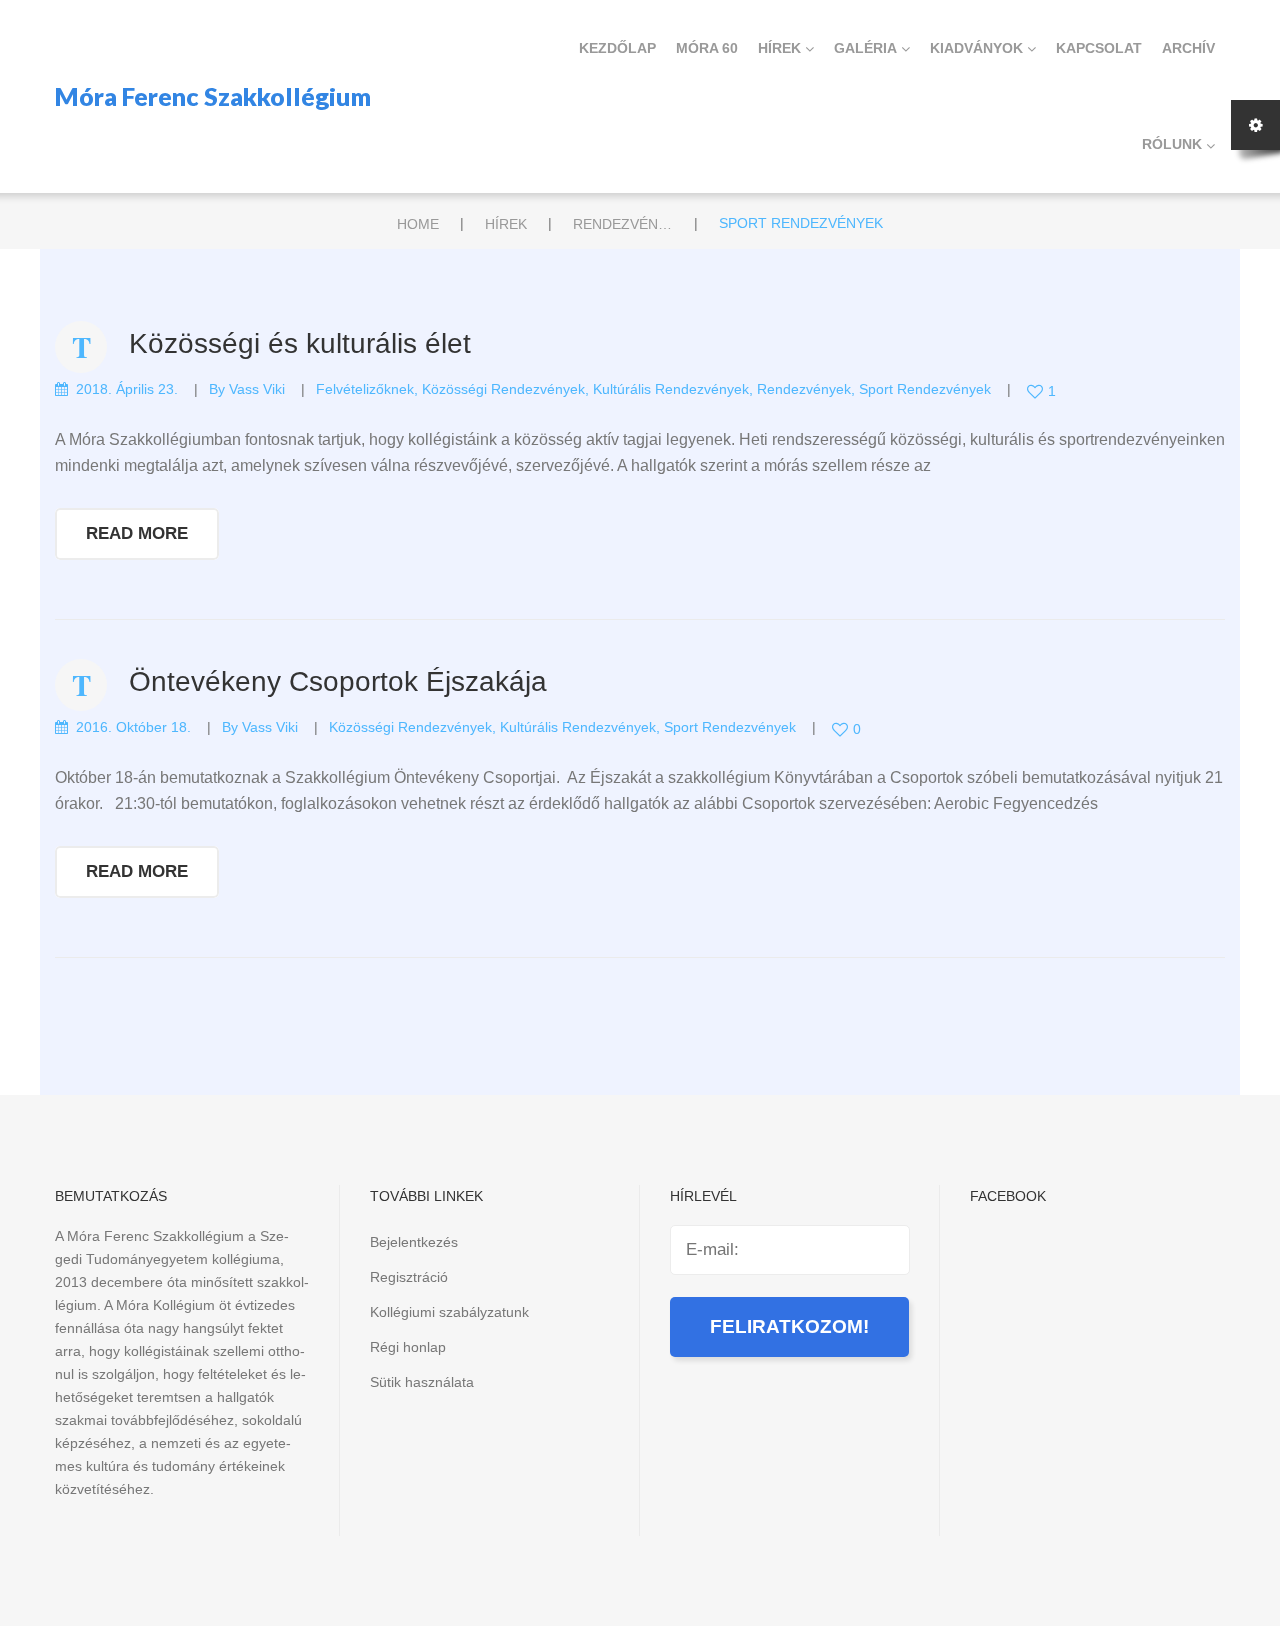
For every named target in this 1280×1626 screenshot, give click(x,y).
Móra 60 (707, 48)
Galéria (865, 48)
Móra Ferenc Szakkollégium (213, 96)
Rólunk (1172, 144)
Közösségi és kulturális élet (300, 343)
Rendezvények (623, 224)
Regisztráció (409, 1277)
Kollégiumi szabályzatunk (449, 1312)
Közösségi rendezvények (503, 389)
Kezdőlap (617, 48)
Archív (1188, 48)
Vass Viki (257, 389)
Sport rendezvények (925, 389)
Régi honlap (408, 1347)
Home (418, 224)
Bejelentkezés (414, 1242)
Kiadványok (976, 48)
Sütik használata (422, 1382)
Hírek (779, 48)
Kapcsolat (1099, 48)
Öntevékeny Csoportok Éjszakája (338, 681)
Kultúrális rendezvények (671, 389)
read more (137, 533)
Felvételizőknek (365, 389)
